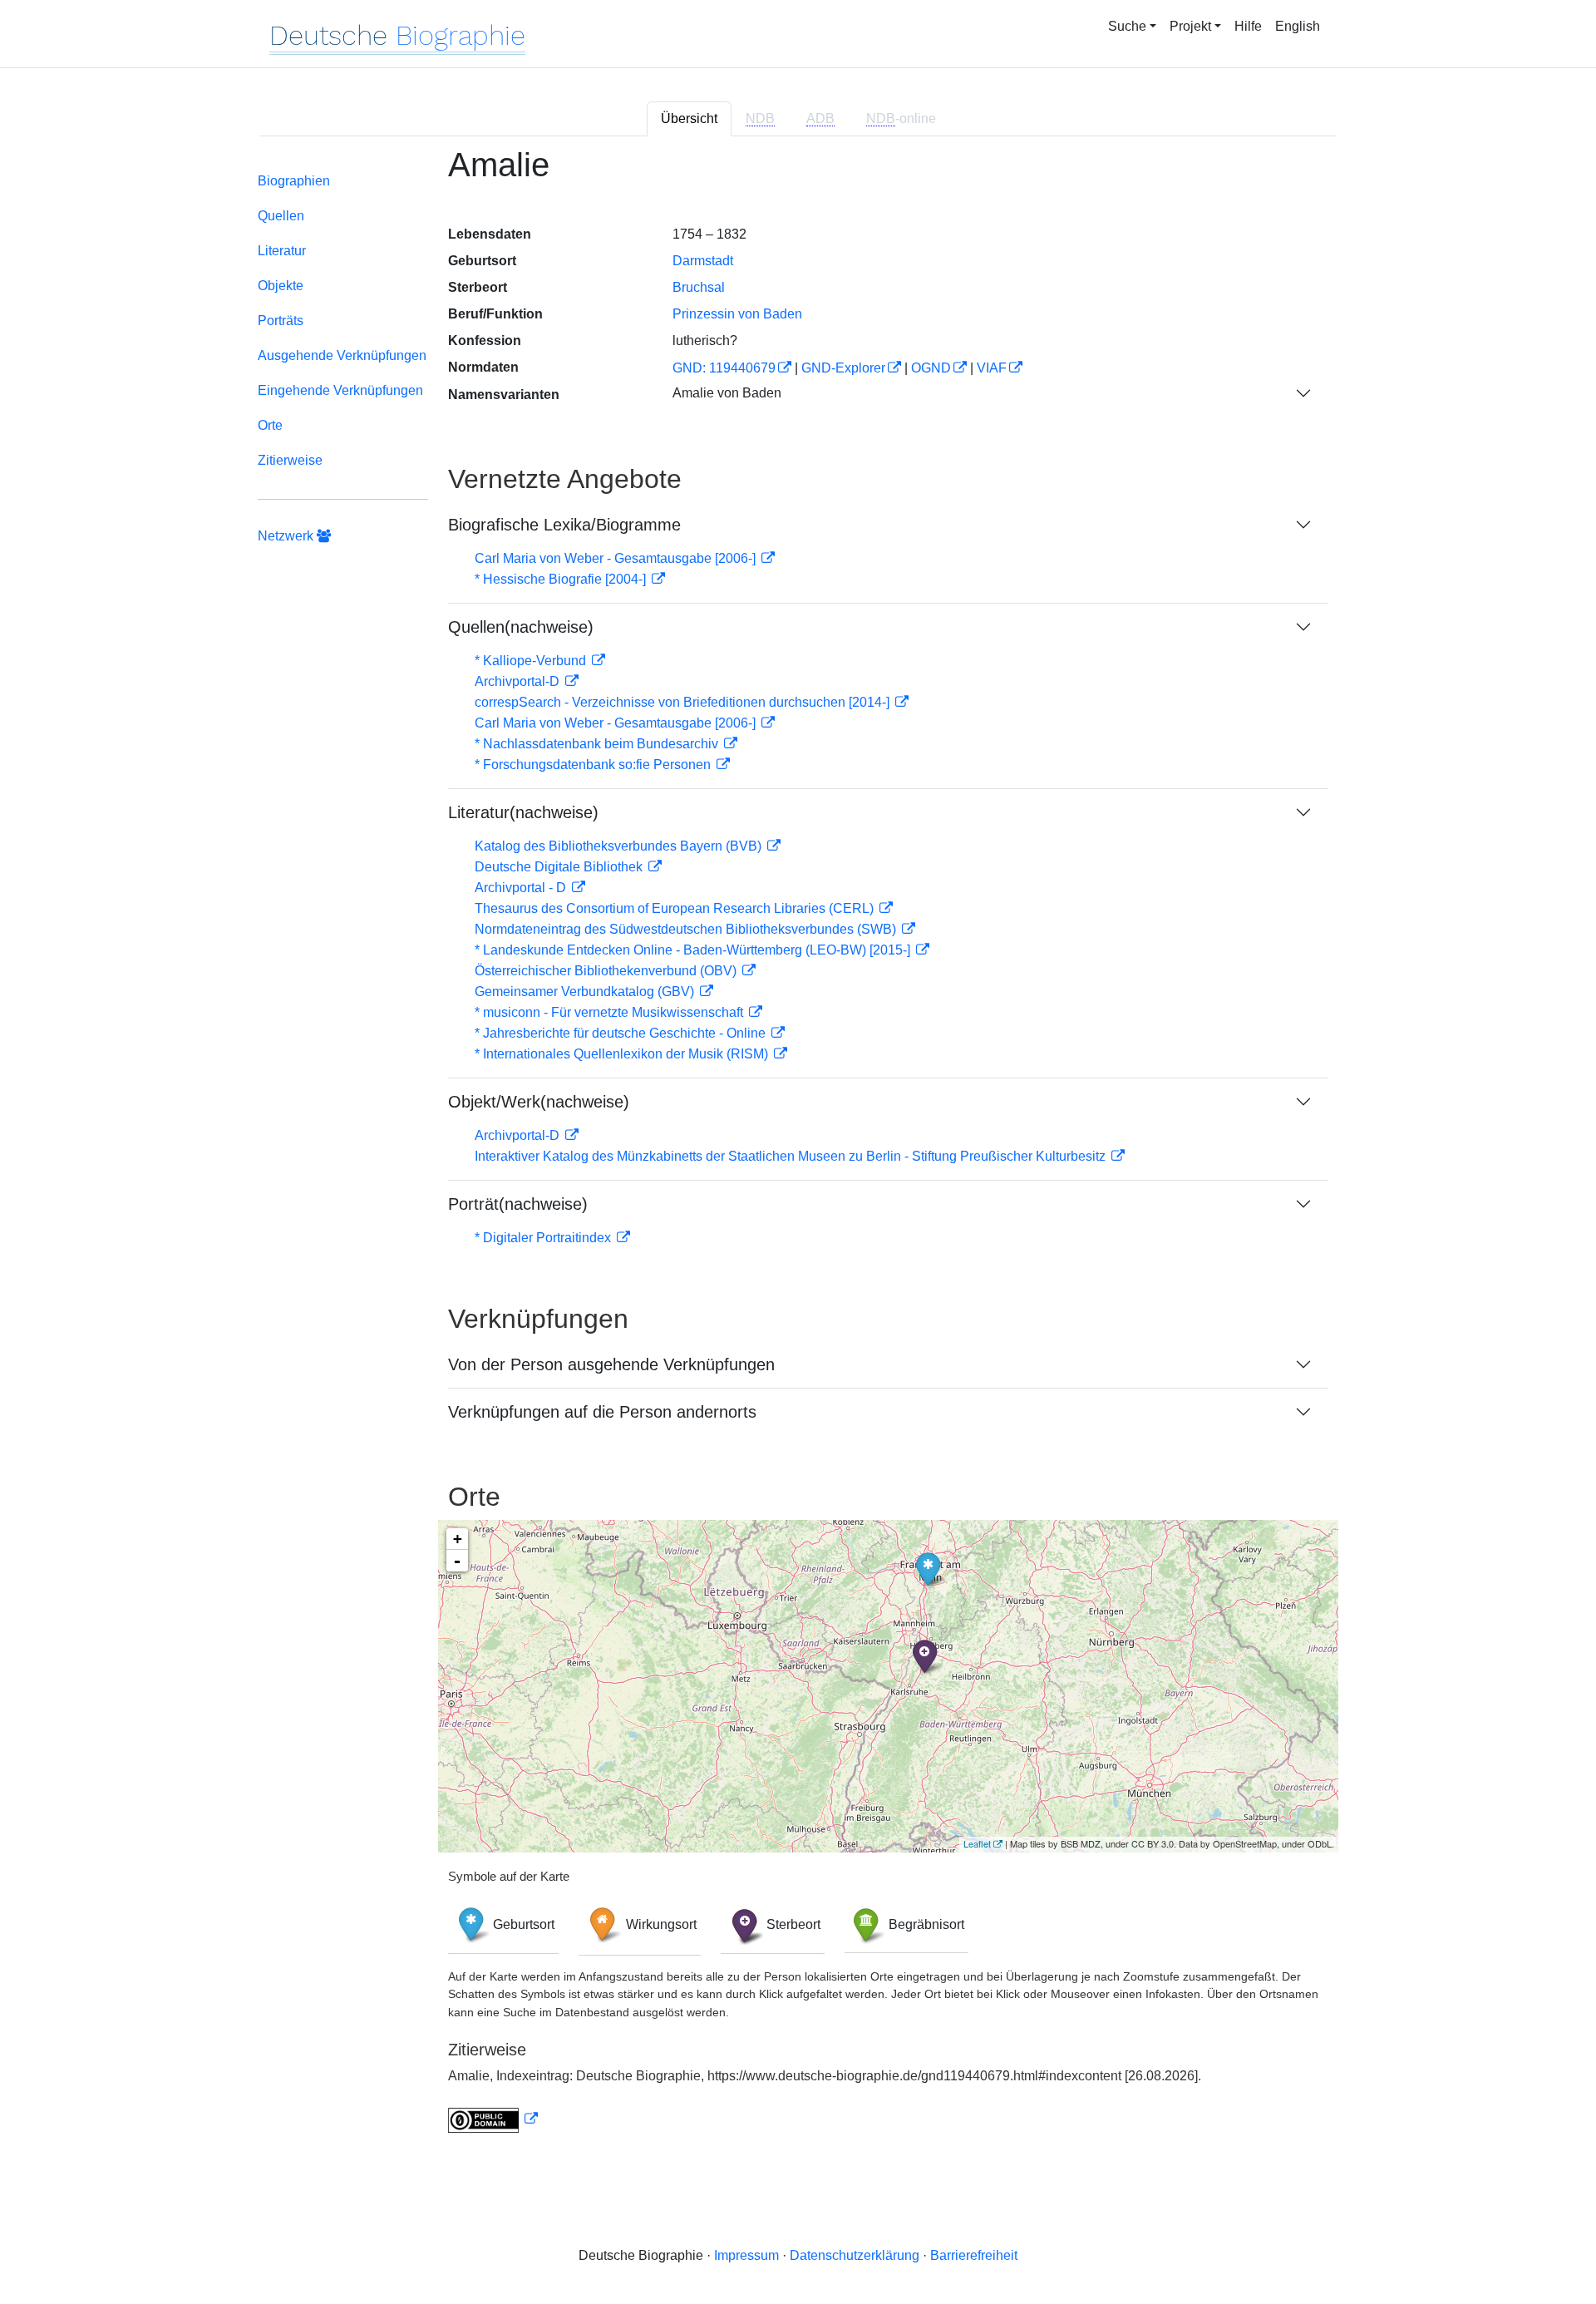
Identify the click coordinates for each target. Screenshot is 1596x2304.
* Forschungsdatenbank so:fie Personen (594, 765)
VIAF (992, 368)
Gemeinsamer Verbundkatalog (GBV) (586, 992)
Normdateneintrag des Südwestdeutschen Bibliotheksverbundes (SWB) (687, 929)
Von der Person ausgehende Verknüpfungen (611, 1364)
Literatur (282, 251)
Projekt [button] (1190, 26)
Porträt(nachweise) (518, 1204)
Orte (270, 425)
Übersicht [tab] (689, 118)
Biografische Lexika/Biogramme (564, 525)
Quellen (281, 216)
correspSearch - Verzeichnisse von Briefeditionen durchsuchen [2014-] (684, 702)
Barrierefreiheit (974, 2255)
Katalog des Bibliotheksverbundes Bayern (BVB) (620, 846)
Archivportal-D (519, 681)
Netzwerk (287, 536)
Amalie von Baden (727, 393)
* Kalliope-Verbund (532, 661)
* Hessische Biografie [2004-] (562, 579)
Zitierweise (290, 460)
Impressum (746, 2255)
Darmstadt (703, 261)
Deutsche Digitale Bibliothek (560, 867)
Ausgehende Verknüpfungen (342, 355)
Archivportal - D (522, 888)
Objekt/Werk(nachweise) (539, 1102)
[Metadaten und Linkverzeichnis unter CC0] (493, 2119)
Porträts (281, 321)
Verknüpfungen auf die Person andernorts (602, 1412)
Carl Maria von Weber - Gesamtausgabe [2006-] (617, 558)
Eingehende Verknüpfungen (340, 390)
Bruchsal (699, 287)
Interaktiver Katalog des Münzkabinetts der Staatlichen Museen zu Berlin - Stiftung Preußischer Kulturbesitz (792, 1156)
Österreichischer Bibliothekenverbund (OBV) (607, 971)
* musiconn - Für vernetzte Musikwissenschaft (611, 1012)
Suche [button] (1127, 26)
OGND (931, 368)
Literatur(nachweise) (523, 812)
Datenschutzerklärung (855, 2255)
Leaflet (977, 1843)
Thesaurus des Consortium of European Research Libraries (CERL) (676, 908)
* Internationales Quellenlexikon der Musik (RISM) (623, 1054)
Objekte (281, 286)
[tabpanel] (798, 1150)
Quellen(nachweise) (521, 627)
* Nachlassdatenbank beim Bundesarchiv (598, 744)
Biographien (294, 181)
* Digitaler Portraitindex (544, 1238)
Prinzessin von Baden (737, 314)
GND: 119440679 (724, 368)
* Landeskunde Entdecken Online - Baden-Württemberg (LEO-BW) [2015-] (694, 950)
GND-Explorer (843, 368)
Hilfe (1248, 26)
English (1298, 26)
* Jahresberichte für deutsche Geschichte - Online (622, 1033)
